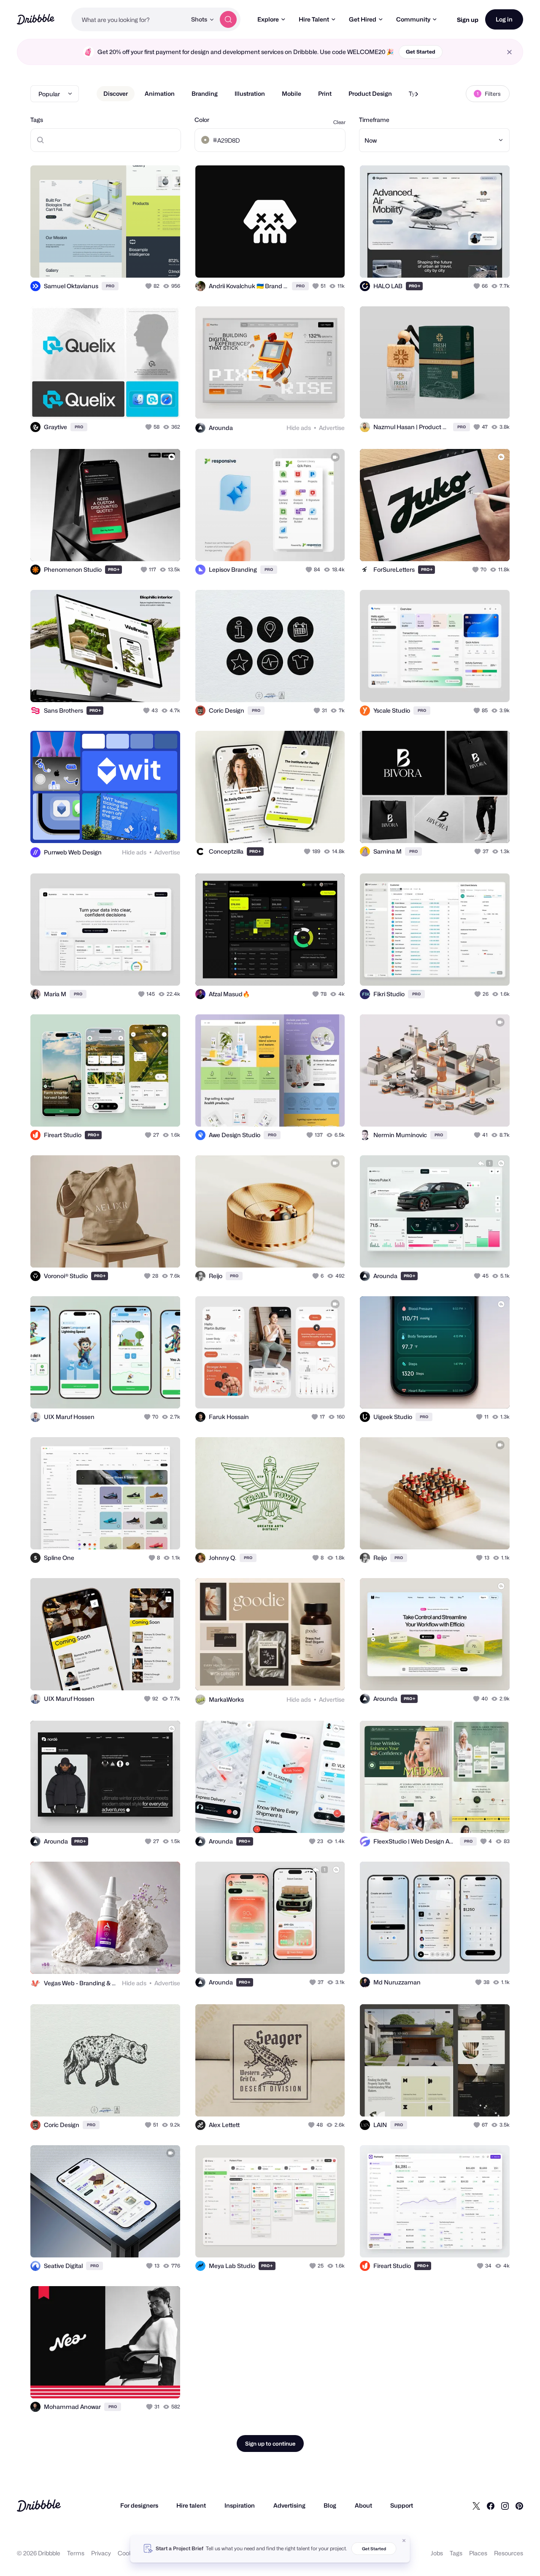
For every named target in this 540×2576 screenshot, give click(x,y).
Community (413, 19)
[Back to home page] (36, 19)
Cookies (129, 2553)
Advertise (332, 428)
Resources (509, 2553)
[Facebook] (491, 2506)
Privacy (101, 2553)
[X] (476, 2506)
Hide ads (299, 428)
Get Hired (363, 19)
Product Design (370, 93)
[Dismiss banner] (404, 2541)
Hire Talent (314, 19)
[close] (509, 52)
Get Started (421, 52)
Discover (116, 93)
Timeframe (374, 120)
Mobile (292, 93)
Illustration (250, 93)
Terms (76, 2553)
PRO (110, 286)
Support (402, 2505)
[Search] (228, 19)
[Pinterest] (519, 2506)
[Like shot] (165, 262)
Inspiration (240, 2505)
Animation (160, 93)
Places (478, 2553)
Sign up (468, 20)
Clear (339, 122)
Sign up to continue (270, 2444)
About (363, 2505)
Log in (504, 19)
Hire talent (191, 2505)
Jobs (437, 2553)
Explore (268, 19)
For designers (139, 2505)
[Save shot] (148, 262)
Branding (205, 93)
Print (325, 93)
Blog (330, 2505)
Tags (37, 120)
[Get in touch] (295, 262)
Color (202, 120)
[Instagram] (505, 2506)
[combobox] (129, 19)
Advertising (289, 2505)
